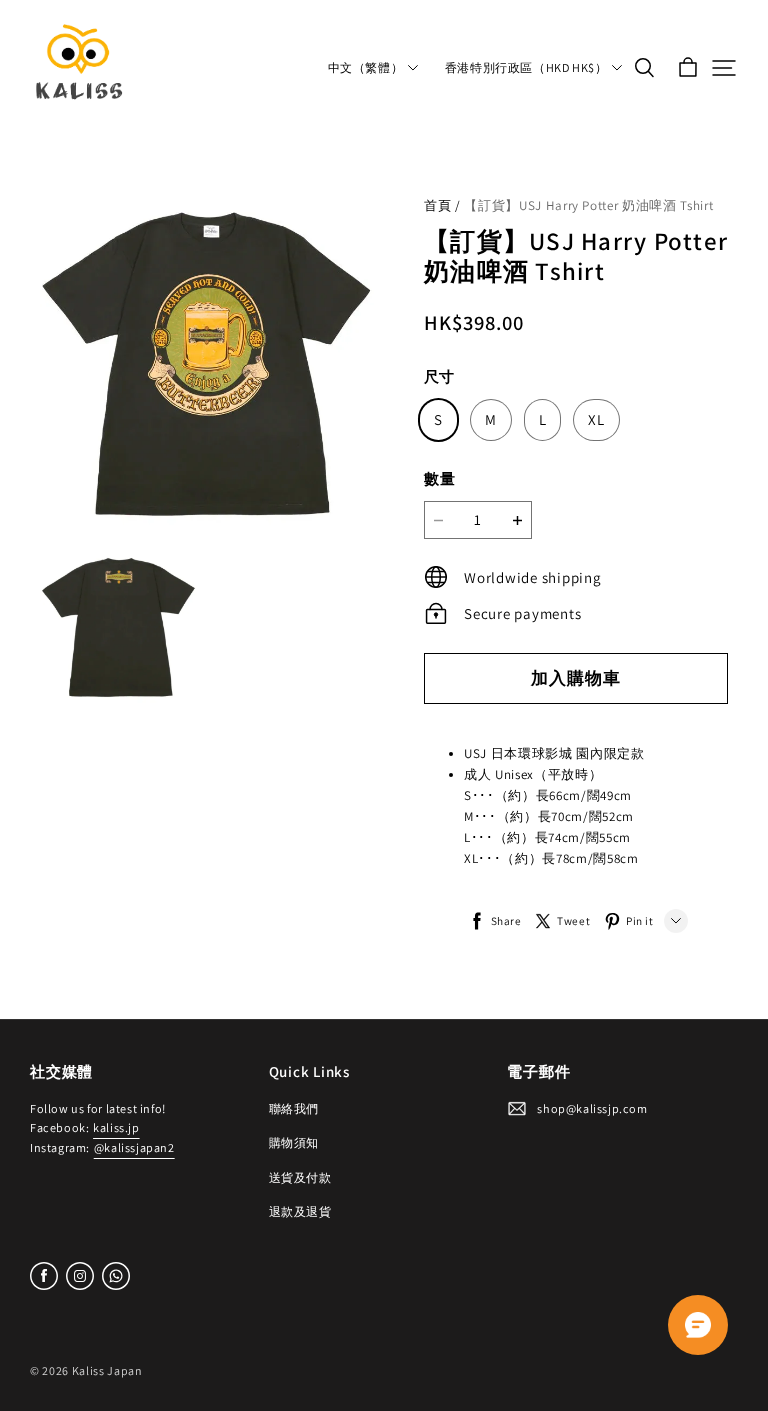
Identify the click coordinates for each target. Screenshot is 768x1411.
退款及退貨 (300, 1211)
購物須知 (294, 1142)
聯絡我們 (294, 1108)
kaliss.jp (116, 1127)
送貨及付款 (300, 1177)
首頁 (437, 205)
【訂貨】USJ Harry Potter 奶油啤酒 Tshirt (588, 205)
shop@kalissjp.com (592, 1108)
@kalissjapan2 (134, 1147)
